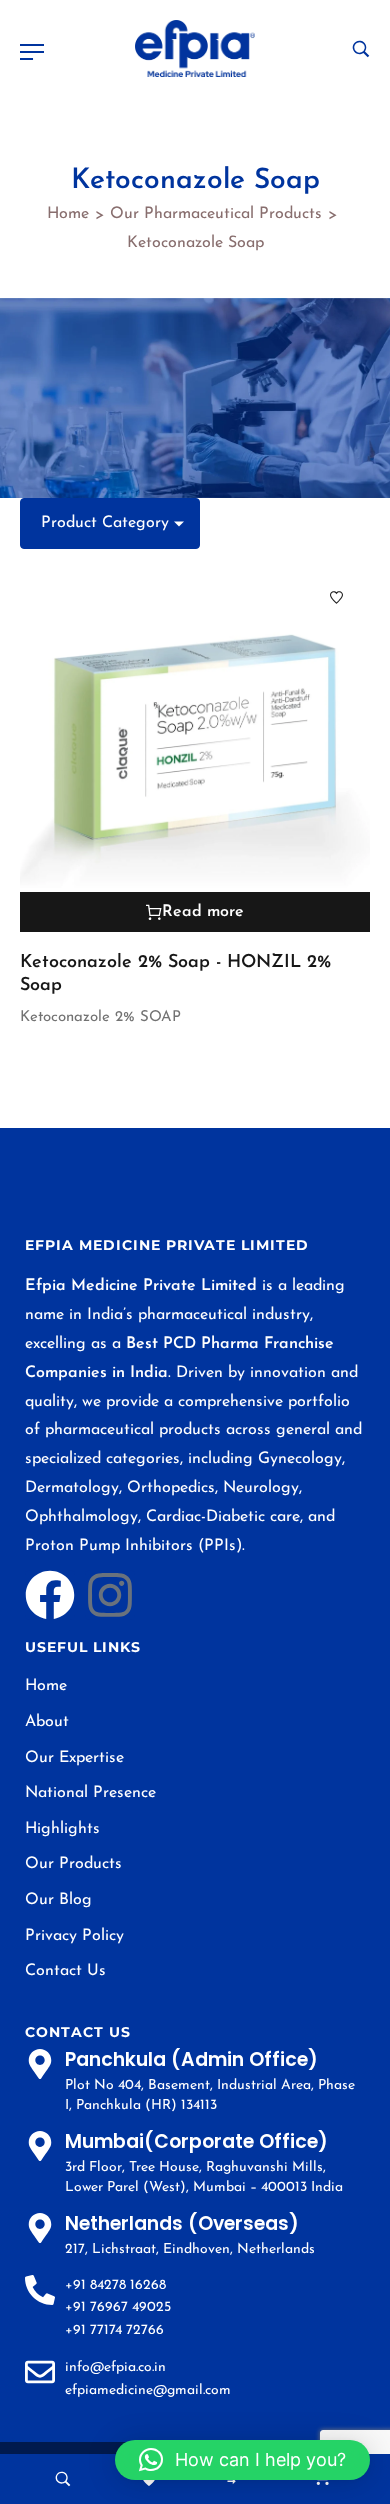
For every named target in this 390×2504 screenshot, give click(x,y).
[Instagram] (110, 1595)
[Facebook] (50, 1595)
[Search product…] (361, 49)
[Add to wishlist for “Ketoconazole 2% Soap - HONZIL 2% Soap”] (336, 597)
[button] (242, 2460)
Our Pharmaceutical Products (216, 214)
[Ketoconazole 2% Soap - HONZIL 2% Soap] (195, 748)
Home (68, 214)
